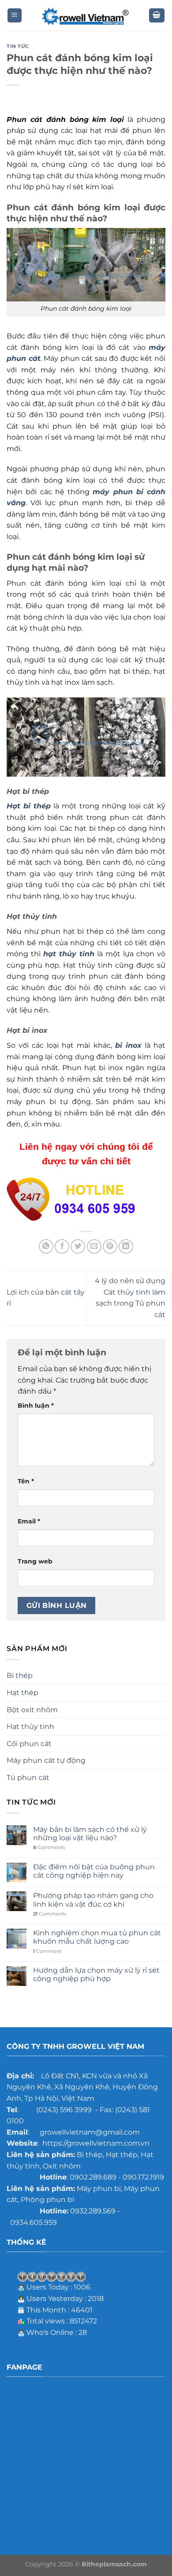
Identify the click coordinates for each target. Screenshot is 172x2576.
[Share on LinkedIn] (126, 1246)
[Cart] (157, 16)
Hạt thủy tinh (30, 1727)
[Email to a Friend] (94, 1246)
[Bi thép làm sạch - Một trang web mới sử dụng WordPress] (86, 16)
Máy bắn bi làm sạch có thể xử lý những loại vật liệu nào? (90, 1834)
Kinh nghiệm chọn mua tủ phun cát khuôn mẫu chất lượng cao (97, 1937)
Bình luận (36, 1405)
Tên (26, 1481)
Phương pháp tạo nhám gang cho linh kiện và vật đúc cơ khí (93, 1900)
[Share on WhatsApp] (46, 1246)
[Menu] (15, 16)
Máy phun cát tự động (46, 1760)
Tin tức (18, 46)
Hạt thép (22, 1693)
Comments (49, 1848)
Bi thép (20, 1675)
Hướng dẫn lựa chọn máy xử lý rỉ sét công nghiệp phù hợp (96, 1974)
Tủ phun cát (28, 1778)
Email (29, 1521)
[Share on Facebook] (62, 1246)
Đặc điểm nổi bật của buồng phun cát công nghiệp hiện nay (94, 1871)
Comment (47, 1951)
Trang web (35, 1561)
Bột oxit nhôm (32, 1710)
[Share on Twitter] (78, 1246)
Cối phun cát (29, 1744)
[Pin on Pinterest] (110, 1246)
